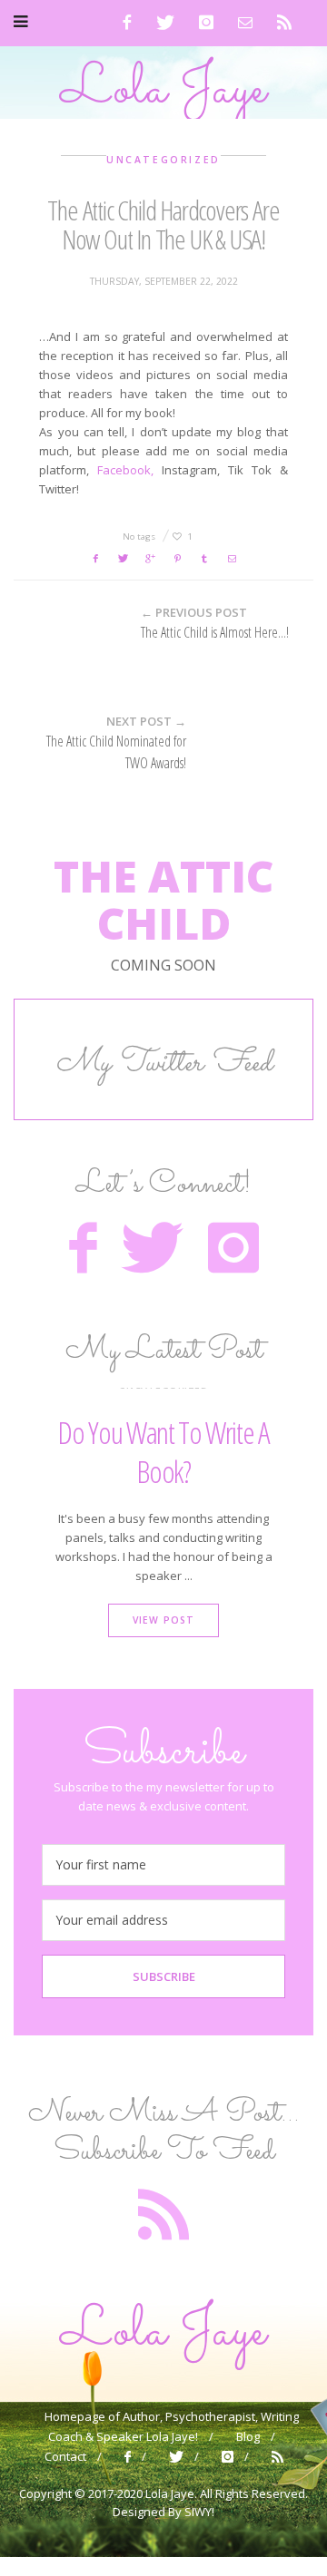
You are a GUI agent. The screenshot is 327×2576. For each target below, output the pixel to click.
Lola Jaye (163, 90)
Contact (65, 2456)
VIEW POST (163, 1620)
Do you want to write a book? (163, 1452)
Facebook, (125, 470)
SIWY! (199, 2512)
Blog (248, 2436)
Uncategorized (163, 160)
